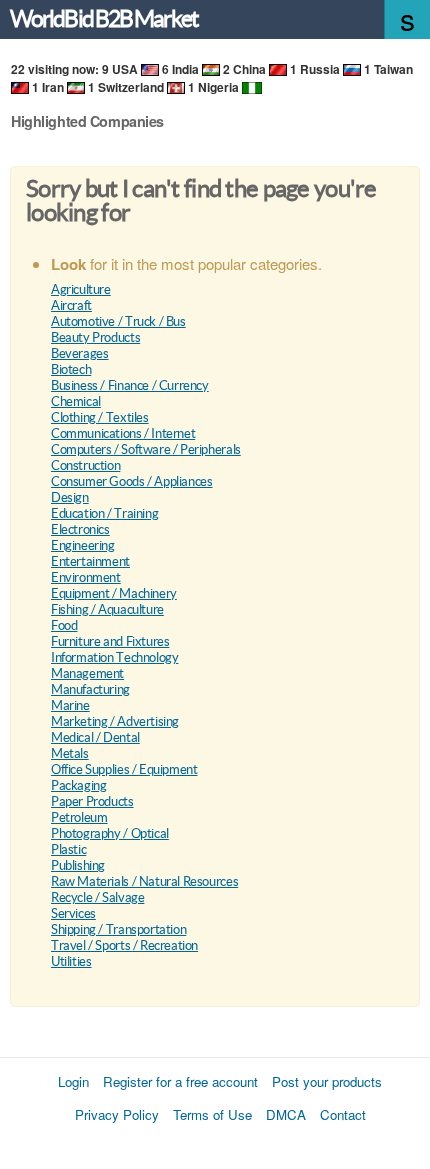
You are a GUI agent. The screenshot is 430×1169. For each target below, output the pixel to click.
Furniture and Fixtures (110, 641)
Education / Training (104, 513)
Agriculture (81, 289)
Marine (70, 705)
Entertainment (90, 561)
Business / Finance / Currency (130, 385)
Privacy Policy (117, 1114)
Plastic (68, 849)
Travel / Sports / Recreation (124, 945)
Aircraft (71, 305)
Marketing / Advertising (115, 721)
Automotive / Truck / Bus (118, 321)
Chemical (76, 401)
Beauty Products (95, 337)
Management (87, 673)
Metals (70, 753)
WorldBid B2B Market (104, 19)
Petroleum (79, 817)
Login (73, 1081)
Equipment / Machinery (114, 593)
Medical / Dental (95, 737)
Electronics (80, 529)
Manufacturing (90, 689)
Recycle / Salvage (97, 897)
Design (70, 497)
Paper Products (92, 801)
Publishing (78, 865)
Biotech (71, 369)
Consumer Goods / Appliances (131, 481)
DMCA (286, 1114)
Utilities (71, 961)
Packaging (79, 785)
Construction (85, 465)
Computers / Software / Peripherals (146, 449)
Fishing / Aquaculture (107, 609)
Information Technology (114, 657)
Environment (86, 577)
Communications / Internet (123, 433)
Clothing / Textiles (100, 417)
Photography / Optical (110, 833)
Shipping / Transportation (118, 929)
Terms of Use (212, 1114)
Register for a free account (180, 1081)
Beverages (80, 353)
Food (64, 625)
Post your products (327, 1081)
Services (73, 913)
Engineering (83, 545)
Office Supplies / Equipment (124, 769)
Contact (343, 1114)
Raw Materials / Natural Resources (144, 881)
